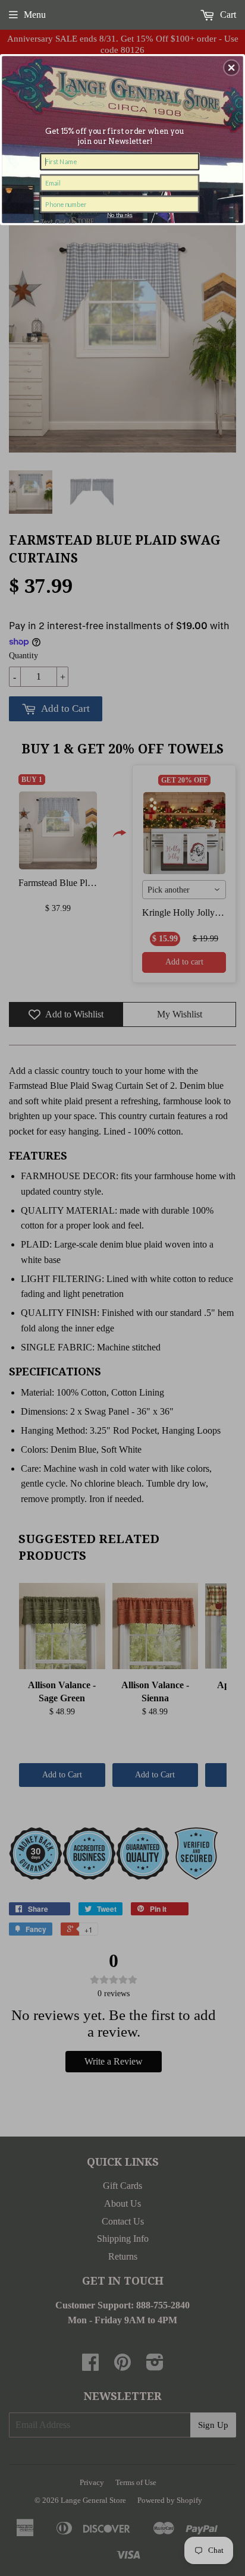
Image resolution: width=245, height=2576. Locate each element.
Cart (227, 15)
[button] (231, 67)
